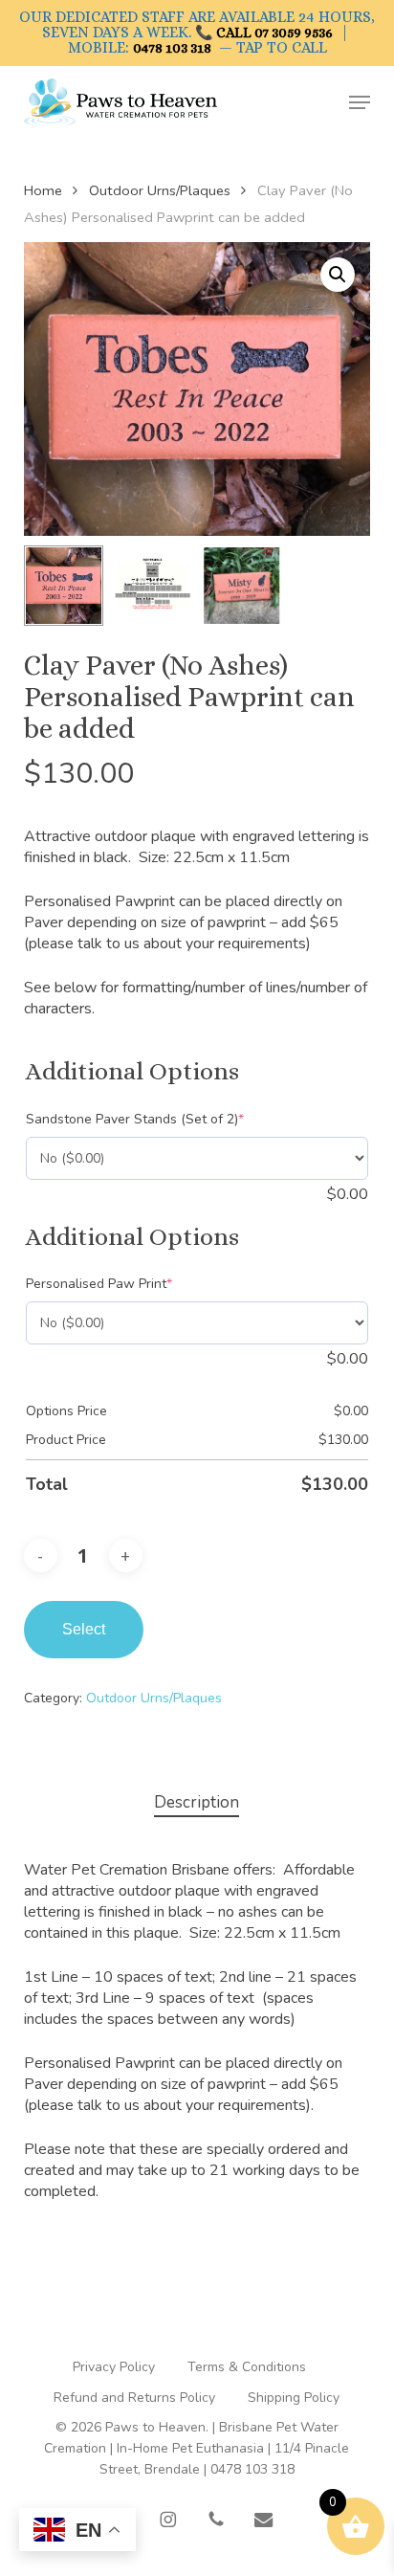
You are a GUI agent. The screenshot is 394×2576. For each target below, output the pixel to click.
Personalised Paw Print (128, 1284)
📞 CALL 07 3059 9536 (264, 33)
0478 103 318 (172, 48)
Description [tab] (197, 1802)
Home (43, 190)
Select (84, 1629)
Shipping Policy (294, 2398)
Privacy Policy (114, 2367)
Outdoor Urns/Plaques (160, 190)
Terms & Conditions (247, 2367)
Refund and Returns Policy (134, 2398)
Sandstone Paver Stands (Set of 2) (164, 1119)
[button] (360, 102)
